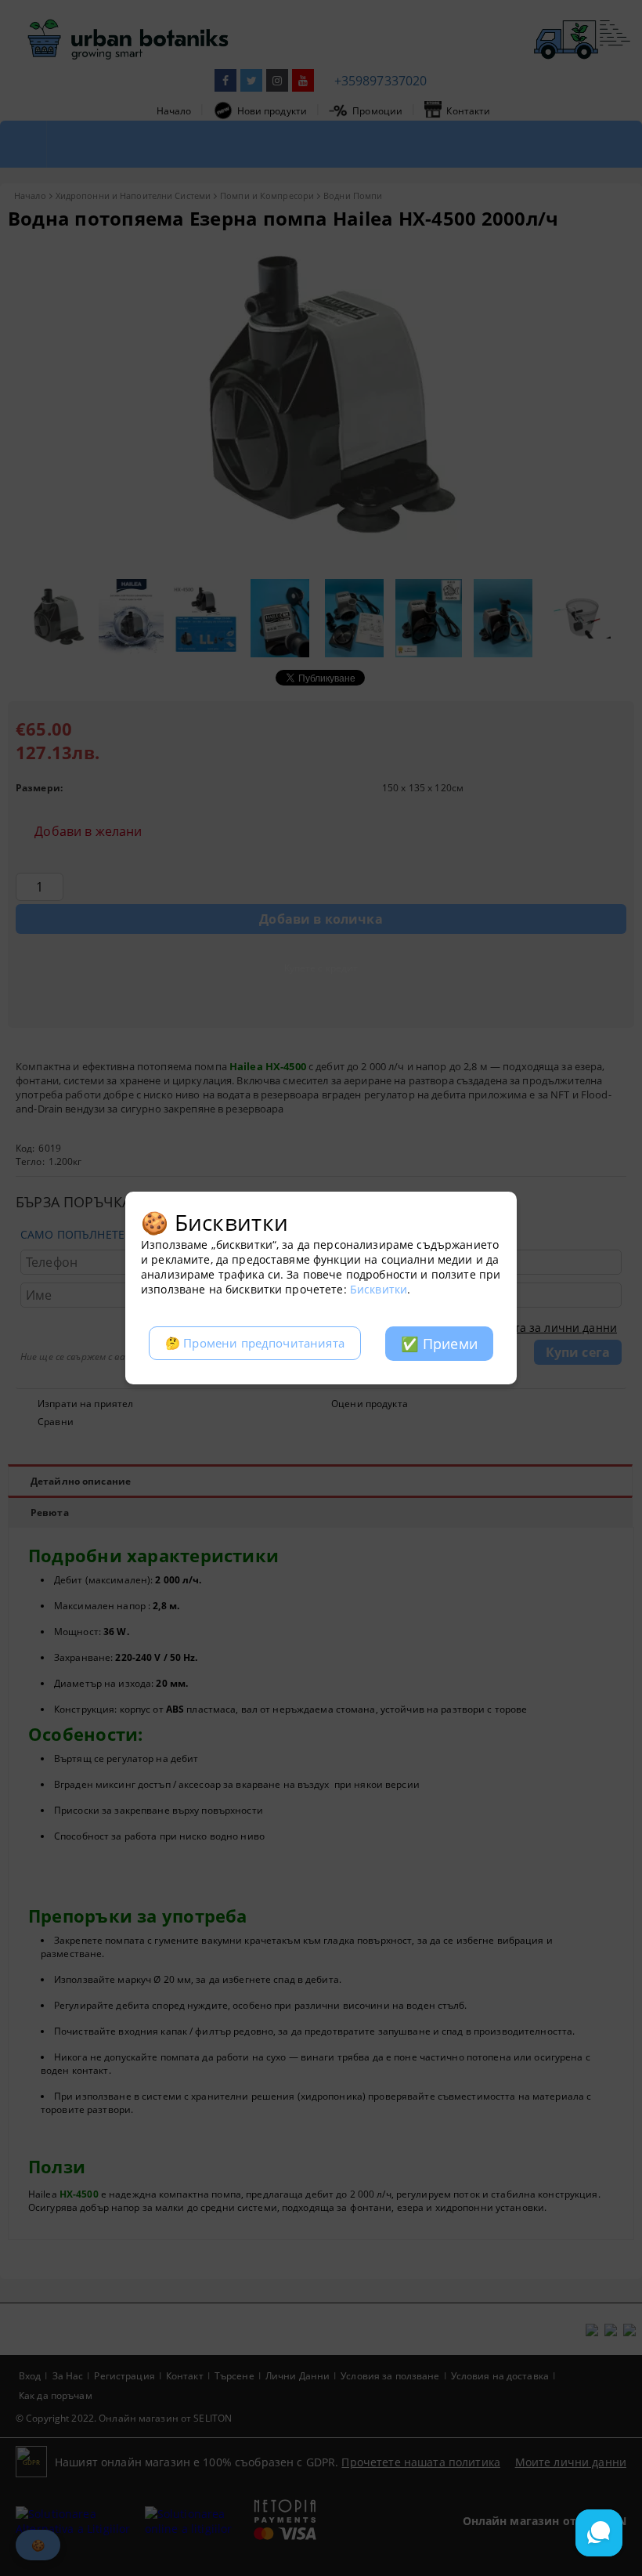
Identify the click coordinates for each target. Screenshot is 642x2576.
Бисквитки (379, 1289)
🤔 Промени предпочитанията (255, 1343)
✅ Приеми (439, 1344)
